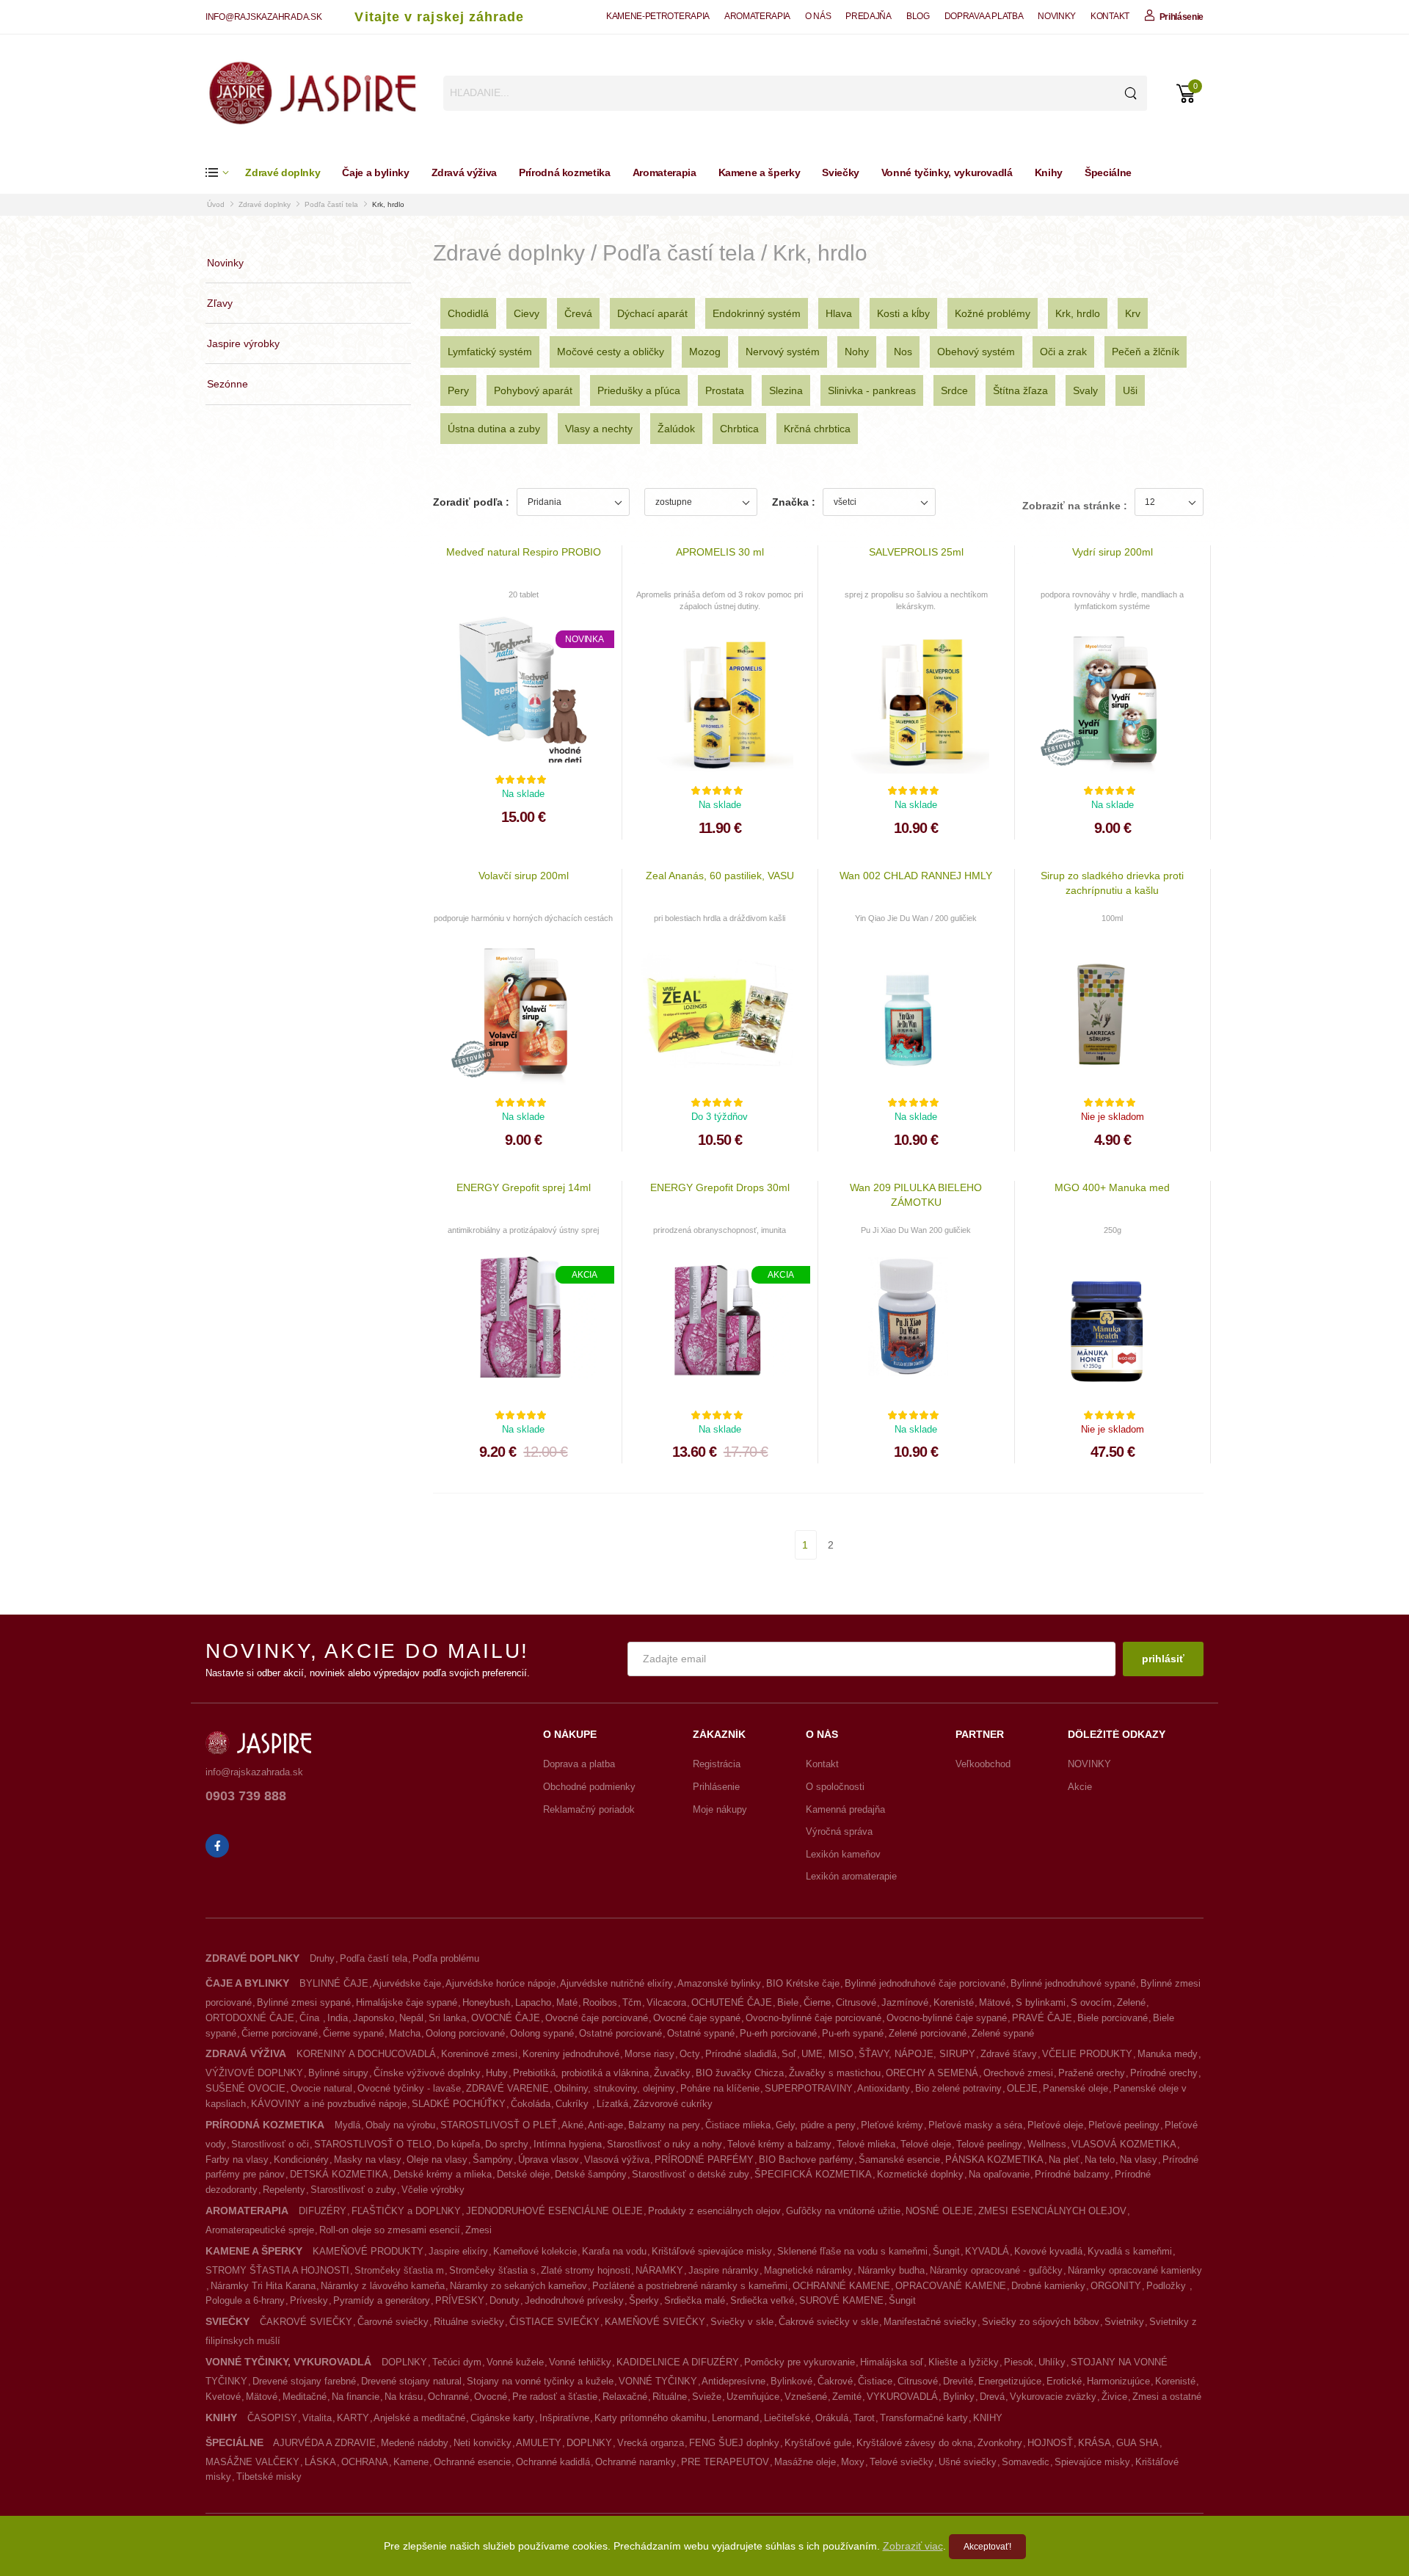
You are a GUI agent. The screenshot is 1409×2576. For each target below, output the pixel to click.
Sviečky (841, 172)
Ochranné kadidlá (553, 2462)
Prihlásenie (716, 1787)
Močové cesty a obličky (611, 352)
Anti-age (605, 2125)
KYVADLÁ (987, 2251)
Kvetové (223, 2397)
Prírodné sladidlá (741, 2054)
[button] (225, 173)
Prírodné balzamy (1072, 2174)
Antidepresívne (733, 2381)
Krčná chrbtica (817, 429)
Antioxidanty (884, 2088)
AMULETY (539, 2443)
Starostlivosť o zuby (353, 2190)
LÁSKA (320, 2462)
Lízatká (612, 2104)
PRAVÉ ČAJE (1042, 2018)
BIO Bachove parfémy (806, 2160)
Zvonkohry (1000, 2443)
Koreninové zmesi (479, 2054)
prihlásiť (1163, 1659)
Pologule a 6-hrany (245, 2300)
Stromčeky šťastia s (492, 2270)
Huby (497, 2073)
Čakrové (835, 2381)
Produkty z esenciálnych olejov (714, 2211)
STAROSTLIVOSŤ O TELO (373, 2144)
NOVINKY (1057, 16)
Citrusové (856, 2002)
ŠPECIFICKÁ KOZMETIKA (813, 2174)
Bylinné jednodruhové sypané (1073, 1983)
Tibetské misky (269, 2477)
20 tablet (524, 594)
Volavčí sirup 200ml (524, 876)
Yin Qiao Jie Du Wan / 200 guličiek (916, 918)
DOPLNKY (404, 2362)
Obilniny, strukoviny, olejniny (615, 2088)
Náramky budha (891, 2270)
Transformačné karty (924, 2418)
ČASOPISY (272, 2418)
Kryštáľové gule (818, 2443)
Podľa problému (446, 1958)
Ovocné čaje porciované (597, 2018)
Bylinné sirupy (338, 2073)
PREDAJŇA (868, 16)
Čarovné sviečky (393, 2322)
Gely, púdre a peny (816, 2125)
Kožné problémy (993, 313)
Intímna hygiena (568, 2144)
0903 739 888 (246, 1796)
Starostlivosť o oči (270, 2144)
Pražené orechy (1092, 2073)
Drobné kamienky (1048, 2286)
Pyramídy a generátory (382, 2300)
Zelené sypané (1003, 2033)
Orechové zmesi (1018, 2073)
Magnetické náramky (808, 2270)
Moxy (853, 2462)
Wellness (1047, 2144)
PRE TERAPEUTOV (725, 2462)
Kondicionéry (301, 2160)
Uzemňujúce (753, 2397)
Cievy (527, 313)
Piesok (1019, 2362)
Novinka (585, 639)
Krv (1133, 313)
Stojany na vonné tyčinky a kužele (540, 2381)
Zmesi (478, 2230)
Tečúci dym (457, 2362)
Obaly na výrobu (400, 2125)
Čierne (817, 2002)
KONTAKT (1110, 16)
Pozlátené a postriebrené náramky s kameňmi (690, 2286)
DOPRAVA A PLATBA (984, 16)
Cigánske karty (502, 2418)
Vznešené (806, 2397)
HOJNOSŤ (1050, 2443)
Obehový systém (976, 352)
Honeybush (486, 2002)
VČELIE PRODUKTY (1087, 2054)
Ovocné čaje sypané (697, 2018)
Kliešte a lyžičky (964, 2362)
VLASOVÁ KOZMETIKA (1124, 2144)
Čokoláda (531, 2104)
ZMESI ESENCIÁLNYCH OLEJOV (1052, 2211)
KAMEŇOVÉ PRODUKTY (368, 2251)
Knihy (1049, 172)
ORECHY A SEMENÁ (932, 2073)
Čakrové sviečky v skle (829, 2322)
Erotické (1064, 2381)
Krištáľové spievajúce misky (712, 2251)
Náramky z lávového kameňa (383, 2286)
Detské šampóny (591, 2174)
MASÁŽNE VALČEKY (252, 2462)
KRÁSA (1095, 2443)
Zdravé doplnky (283, 172)
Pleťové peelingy (1124, 2125)
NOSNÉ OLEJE (939, 2211)
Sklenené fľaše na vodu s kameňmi (852, 2251)
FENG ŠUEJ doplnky (734, 2443)
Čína (311, 2018)
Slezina (786, 390)
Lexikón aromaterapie (851, 1876)
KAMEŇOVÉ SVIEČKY (655, 2322)
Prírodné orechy (1164, 2073)
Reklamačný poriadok (589, 1809)
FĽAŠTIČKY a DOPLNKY (406, 2211)
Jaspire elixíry (458, 2251)
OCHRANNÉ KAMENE (841, 2286)
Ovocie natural (321, 2088)
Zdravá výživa (464, 172)
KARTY (353, 2418)
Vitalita (317, 2418)
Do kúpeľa (458, 2144)
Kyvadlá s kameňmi (1130, 2251)
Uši (1130, 390)
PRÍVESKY (460, 2300)
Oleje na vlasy (437, 2160)
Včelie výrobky (433, 2190)
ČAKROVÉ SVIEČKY (306, 2322)
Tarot (864, 2418)
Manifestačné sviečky (930, 2322)
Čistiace (875, 2381)
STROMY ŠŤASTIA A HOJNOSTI (277, 2270)
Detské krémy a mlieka (443, 2174)
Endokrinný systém (757, 313)
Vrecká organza (651, 2443)
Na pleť (1064, 2160)
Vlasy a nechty (599, 429)
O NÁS (818, 16)
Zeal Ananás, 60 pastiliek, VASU (720, 876)
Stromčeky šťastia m (399, 2270)
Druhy (322, 1958)
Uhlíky (1052, 2362)
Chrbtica (739, 429)
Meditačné (305, 2397)
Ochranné (448, 2397)
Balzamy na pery (664, 2125)
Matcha (405, 2033)
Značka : (794, 502)
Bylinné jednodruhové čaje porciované (925, 1983)
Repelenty (284, 2190)
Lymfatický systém (490, 352)
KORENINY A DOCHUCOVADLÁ (366, 2054)
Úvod (216, 204)
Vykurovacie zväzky (1053, 2397)
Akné (572, 2125)
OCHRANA (365, 2462)
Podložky (1168, 2286)
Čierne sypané (353, 2033)
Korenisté (954, 2002)
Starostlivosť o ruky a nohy (665, 2144)
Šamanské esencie (899, 2160)
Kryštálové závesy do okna (914, 2443)
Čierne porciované (280, 2033)
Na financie (356, 2397)
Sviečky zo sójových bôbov (1041, 2322)
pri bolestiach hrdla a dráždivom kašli (720, 918)
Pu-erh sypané (853, 2033)
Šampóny (493, 2160)
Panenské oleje (1075, 2088)
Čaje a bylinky (375, 172)
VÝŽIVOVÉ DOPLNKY (254, 2073)
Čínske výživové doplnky (427, 2073)
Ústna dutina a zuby (494, 429)
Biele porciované (1113, 2018)
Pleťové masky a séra (975, 2125)
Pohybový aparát (533, 390)
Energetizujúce (1010, 2381)
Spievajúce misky (1092, 2462)
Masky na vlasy (368, 2160)
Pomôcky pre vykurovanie (800, 2362)
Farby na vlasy (237, 2160)
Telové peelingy (989, 2144)
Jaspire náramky (724, 2270)
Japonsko (374, 2018)
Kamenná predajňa (845, 1809)
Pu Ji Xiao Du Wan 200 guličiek (916, 1230)
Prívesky (309, 2300)
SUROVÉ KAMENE (841, 2300)
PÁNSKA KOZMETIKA (994, 2160)
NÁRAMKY (659, 2270)
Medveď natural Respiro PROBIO (524, 552)
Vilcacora (666, 2002)
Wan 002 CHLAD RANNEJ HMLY (916, 876)
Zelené (1131, 2002)
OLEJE (1022, 2088)
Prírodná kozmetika (565, 172)
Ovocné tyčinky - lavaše (409, 2088)
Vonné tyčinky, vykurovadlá (947, 172)
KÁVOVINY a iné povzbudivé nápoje (329, 2104)
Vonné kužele (515, 2362)
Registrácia (717, 1764)
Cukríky (574, 2104)
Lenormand (735, 2418)
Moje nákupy (720, 1809)
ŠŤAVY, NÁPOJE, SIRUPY (917, 2054)
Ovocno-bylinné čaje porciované (813, 2018)
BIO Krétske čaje (803, 1983)
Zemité (847, 2397)
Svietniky (1124, 2322)
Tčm (632, 2002)
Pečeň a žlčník (1146, 352)
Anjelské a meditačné (419, 2418)
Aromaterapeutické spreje (260, 2230)
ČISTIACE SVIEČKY (554, 2322)
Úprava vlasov (549, 2160)
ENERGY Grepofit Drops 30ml (720, 1187)
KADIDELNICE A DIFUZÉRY (678, 2362)
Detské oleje (523, 2174)
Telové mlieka (866, 2144)
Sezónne (227, 384)
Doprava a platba (579, 1764)
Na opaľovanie (999, 2174)
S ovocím (1091, 2002)
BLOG (918, 16)
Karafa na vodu (614, 2251)
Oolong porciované (465, 2033)
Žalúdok (676, 429)
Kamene (411, 2462)
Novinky (225, 263)
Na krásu (404, 2397)
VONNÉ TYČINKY (658, 2381)
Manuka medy (1168, 2054)
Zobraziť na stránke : (1075, 506)
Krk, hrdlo (388, 204)
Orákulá (832, 2418)
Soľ (789, 2054)
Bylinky (959, 2397)
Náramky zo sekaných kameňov (518, 2286)
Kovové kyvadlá (1048, 2251)
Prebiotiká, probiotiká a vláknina (581, 2073)
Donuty (505, 2300)
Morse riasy (649, 2054)
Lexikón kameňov (843, 1854)
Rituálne (670, 2397)
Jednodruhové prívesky (574, 2300)
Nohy (857, 352)
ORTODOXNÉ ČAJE (250, 2018)
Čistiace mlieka (738, 2125)
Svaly (1085, 390)
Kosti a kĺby (903, 313)
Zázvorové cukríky (673, 2104)
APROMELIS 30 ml (720, 552)
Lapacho (533, 2002)
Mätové (995, 2002)
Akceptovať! (987, 2547)
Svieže (707, 2397)
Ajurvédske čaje (407, 1983)
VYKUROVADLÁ (902, 2397)
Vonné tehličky (580, 2362)
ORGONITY (1116, 2286)
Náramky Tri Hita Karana (263, 2286)
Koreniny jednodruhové (571, 2054)
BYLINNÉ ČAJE (334, 1983)
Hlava (839, 313)
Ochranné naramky (636, 2462)
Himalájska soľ (892, 2362)
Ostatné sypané (701, 2033)
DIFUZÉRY (323, 2211)
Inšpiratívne (564, 2418)
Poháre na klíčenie (720, 2088)
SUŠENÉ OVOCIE (245, 2088)
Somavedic (1026, 2462)
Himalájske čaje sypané (407, 2002)
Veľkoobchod (983, 1764)
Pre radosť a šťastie (555, 2397)
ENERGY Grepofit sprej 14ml (524, 1187)
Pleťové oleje (1055, 2125)
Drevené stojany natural (411, 2381)
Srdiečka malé (695, 2300)
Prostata (725, 390)
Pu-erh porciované (778, 2033)
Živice (1114, 2397)
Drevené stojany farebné (304, 2381)
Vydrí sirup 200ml (1113, 552)
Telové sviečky (902, 2462)
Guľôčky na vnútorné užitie (843, 2211)
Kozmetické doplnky (920, 2174)
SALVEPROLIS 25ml (916, 552)
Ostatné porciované (620, 2033)
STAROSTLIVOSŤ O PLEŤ (499, 2125)
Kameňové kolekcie (535, 2251)
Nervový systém (783, 352)
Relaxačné (625, 2397)
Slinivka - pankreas (872, 390)
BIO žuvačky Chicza (740, 2073)
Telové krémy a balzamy (779, 2144)
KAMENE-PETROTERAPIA (658, 16)
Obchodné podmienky (589, 1787)
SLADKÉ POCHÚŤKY (459, 2104)
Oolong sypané (542, 2033)
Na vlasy (1139, 2160)
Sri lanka (447, 2018)
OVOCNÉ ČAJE (506, 2018)
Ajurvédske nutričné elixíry (616, 1983)
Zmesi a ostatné (1167, 2397)
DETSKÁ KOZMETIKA (339, 2174)
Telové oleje (926, 2144)
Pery (458, 390)
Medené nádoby (415, 2443)
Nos (903, 352)
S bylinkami (1041, 2002)
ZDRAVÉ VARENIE (507, 2088)
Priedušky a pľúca (639, 390)
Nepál (411, 2018)
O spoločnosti (835, 1787)
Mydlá (347, 2125)
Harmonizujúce (1118, 2381)
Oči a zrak (1063, 352)
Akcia (585, 1275)
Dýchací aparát (652, 313)
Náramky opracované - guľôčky (996, 2270)
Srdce (954, 390)
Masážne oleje (805, 2462)
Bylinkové (791, 2381)
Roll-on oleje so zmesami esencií (390, 2230)
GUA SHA (1137, 2443)
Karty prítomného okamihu (651, 2418)
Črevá (578, 313)
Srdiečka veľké (762, 2300)
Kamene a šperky (760, 172)
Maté (567, 2002)
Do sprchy (507, 2144)
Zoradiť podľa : (471, 502)
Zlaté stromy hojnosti (586, 2270)
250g (1113, 1230)
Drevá (992, 2397)
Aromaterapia (665, 172)
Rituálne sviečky (469, 2322)
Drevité (958, 2381)
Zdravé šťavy (1009, 2054)
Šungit (946, 2251)
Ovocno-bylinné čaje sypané (947, 2018)
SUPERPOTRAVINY (809, 2088)
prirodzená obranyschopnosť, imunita (720, 1230)
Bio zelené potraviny (958, 2088)
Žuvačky (672, 2073)
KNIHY (988, 2418)
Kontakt (822, 1764)
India (338, 2018)
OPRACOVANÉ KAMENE (951, 2286)
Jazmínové (905, 2002)
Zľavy (220, 303)
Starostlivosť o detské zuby (691, 2174)
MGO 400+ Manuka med (1112, 1187)
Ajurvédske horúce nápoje (500, 1983)
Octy (690, 2054)
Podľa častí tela (331, 204)
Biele (788, 2002)
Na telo (1100, 2160)
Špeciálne (1108, 172)
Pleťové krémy (892, 2125)
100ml (1112, 918)
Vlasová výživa (617, 2160)
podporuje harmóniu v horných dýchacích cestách (523, 918)
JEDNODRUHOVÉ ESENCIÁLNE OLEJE (554, 2211)
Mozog (705, 352)
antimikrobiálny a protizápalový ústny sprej (523, 1230)
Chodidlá (468, 313)
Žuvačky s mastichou (835, 2073)
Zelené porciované (928, 2033)
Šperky (644, 2300)
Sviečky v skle (742, 2322)
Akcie (1080, 1787)
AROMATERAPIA (757, 16)
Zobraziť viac (913, 2546)
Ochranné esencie (472, 2462)
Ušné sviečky (968, 2462)
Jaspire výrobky (243, 343)
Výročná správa (839, 1831)
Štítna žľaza (1020, 390)
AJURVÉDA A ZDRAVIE (324, 2443)
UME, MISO (827, 2054)
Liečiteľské (787, 2418)
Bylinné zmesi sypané (304, 2002)
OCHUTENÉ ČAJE (732, 2002)
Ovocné (491, 2397)
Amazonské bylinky (719, 1983)
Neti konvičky (483, 2443)
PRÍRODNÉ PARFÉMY (704, 2160)
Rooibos (600, 2002)
